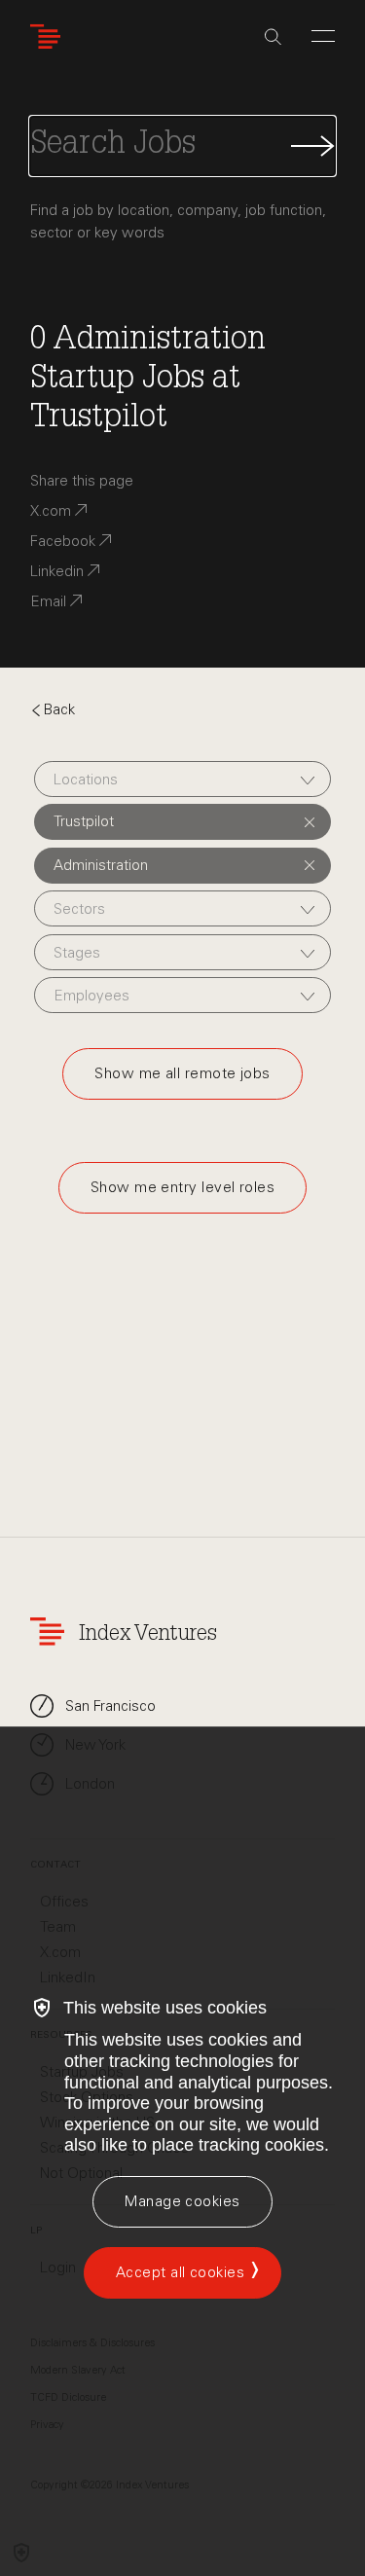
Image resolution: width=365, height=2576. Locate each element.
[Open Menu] (323, 36)
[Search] (273, 37)
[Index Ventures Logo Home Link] (50, 36)
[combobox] (182, 779)
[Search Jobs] (182, 146)
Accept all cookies (180, 2272)
